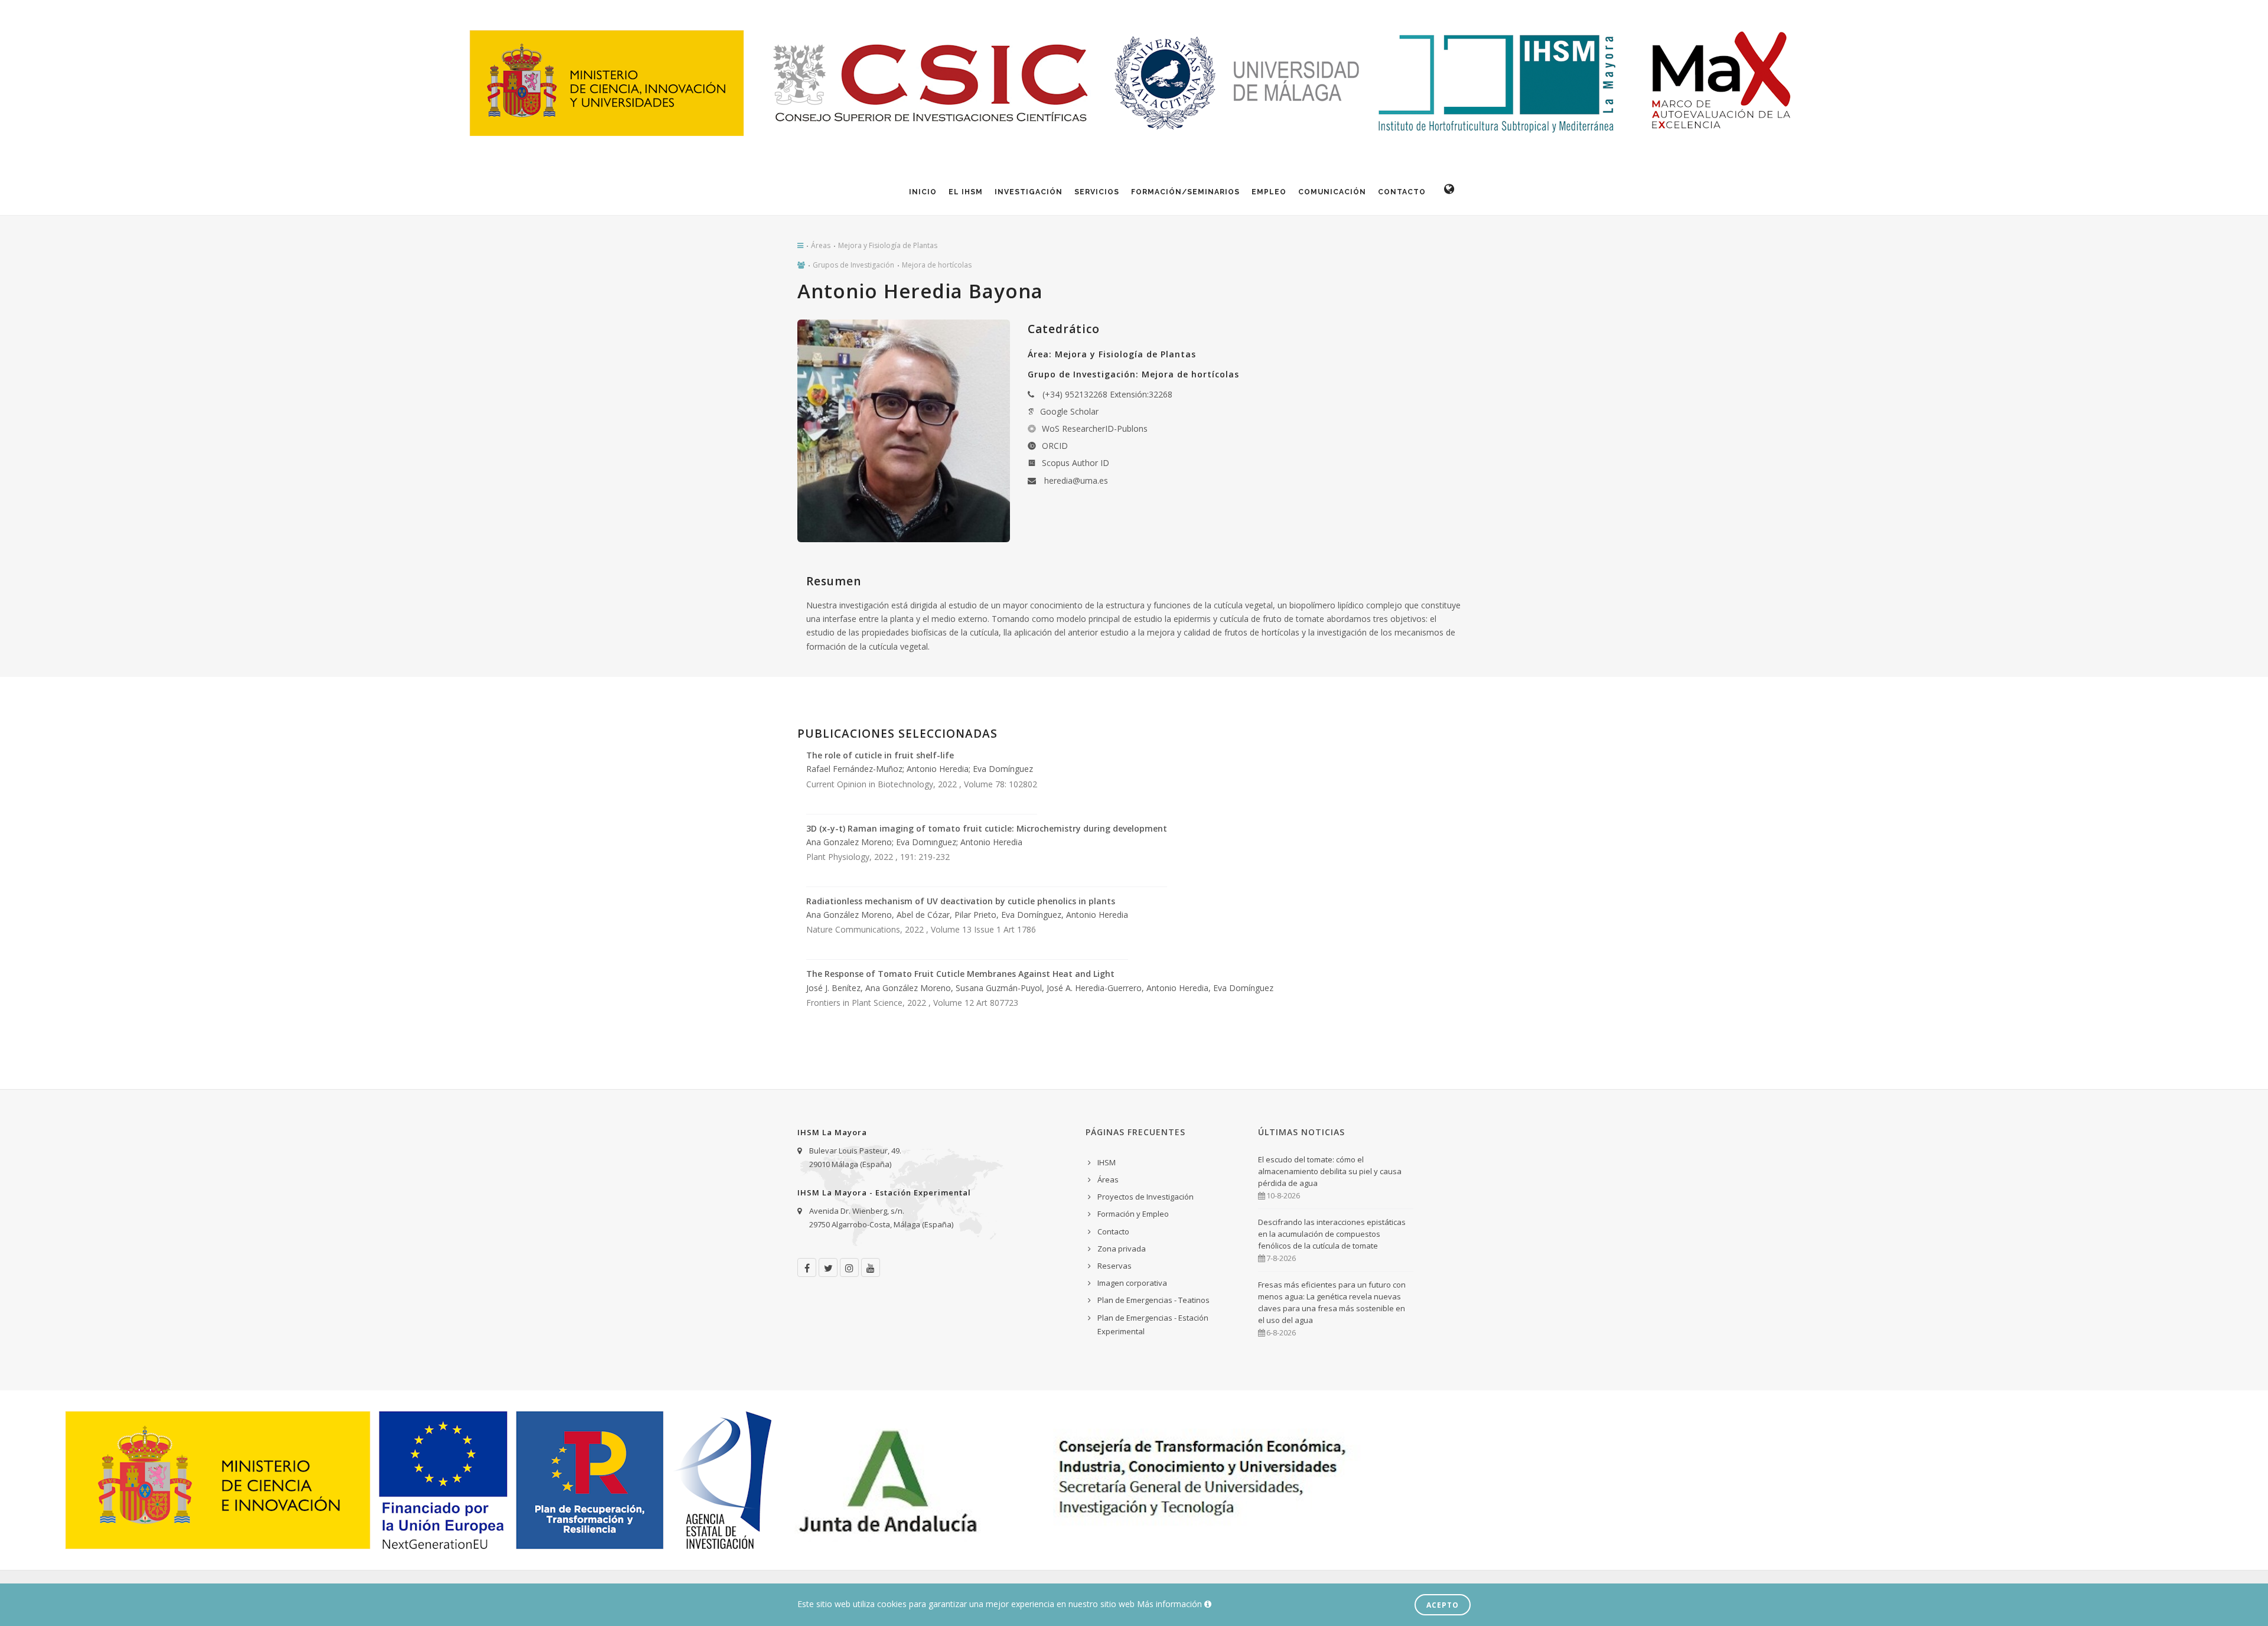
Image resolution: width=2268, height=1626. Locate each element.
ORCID (1055, 446)
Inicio (923, 192)
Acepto (1443, 1605)
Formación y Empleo (1133, 1214)
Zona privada (1122, 1249)
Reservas (1115, 1266)
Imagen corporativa (1132, 1283)
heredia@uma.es (1076, 480)
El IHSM (966, 192)
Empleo (1269, 192)
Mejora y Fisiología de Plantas (888, 245)
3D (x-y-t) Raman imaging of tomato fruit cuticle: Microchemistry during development (987, 828)
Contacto (1402, 192)
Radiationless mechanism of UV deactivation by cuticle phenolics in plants (961, 901)
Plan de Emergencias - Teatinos (1153, 1300)
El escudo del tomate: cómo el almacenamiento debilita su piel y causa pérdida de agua (1330, 1171)
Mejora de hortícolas (937, 265)
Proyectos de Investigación (1146, 1197)
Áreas (821, 245)
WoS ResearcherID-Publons (1095, 429)
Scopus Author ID (1076, 463)
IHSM (1107, 1162)
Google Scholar (1069, 411)
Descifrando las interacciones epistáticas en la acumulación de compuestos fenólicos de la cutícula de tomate (1332, 1234)
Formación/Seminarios (1185, 192)
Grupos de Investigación (853, 265)
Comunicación (1332, 192)
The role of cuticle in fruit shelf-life (880, 755)
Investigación (1029, 192)
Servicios (1097, 192)
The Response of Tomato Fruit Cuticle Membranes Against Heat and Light (960, 974)
